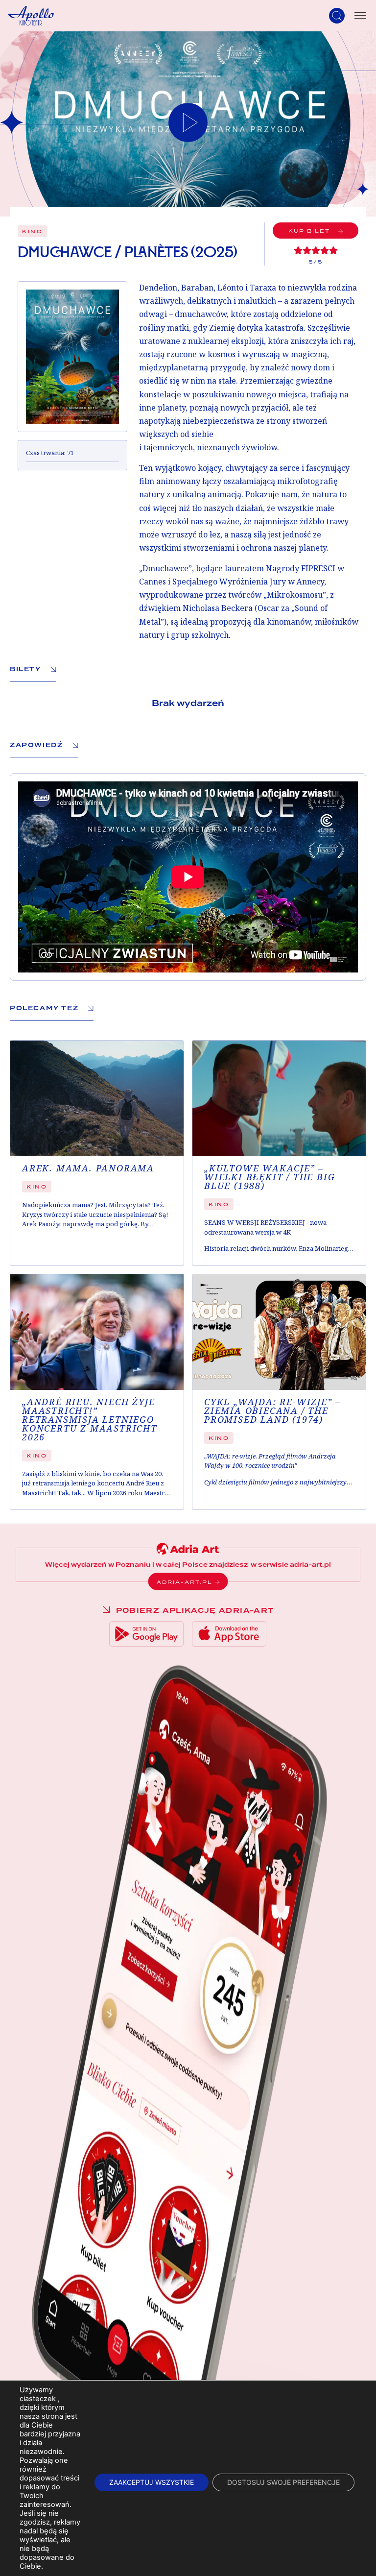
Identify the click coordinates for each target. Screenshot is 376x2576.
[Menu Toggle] (360, 16)
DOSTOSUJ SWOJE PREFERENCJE (283, 2482)
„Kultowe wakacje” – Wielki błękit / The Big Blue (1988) (270, 1177)
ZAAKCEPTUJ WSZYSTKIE (152, 2482)
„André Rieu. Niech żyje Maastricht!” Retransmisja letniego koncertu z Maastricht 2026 (90, 1420)
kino (32, 231)
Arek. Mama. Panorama (88, 1168)
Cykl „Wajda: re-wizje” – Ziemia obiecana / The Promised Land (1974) (272, 1411)
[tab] (33, 669)
